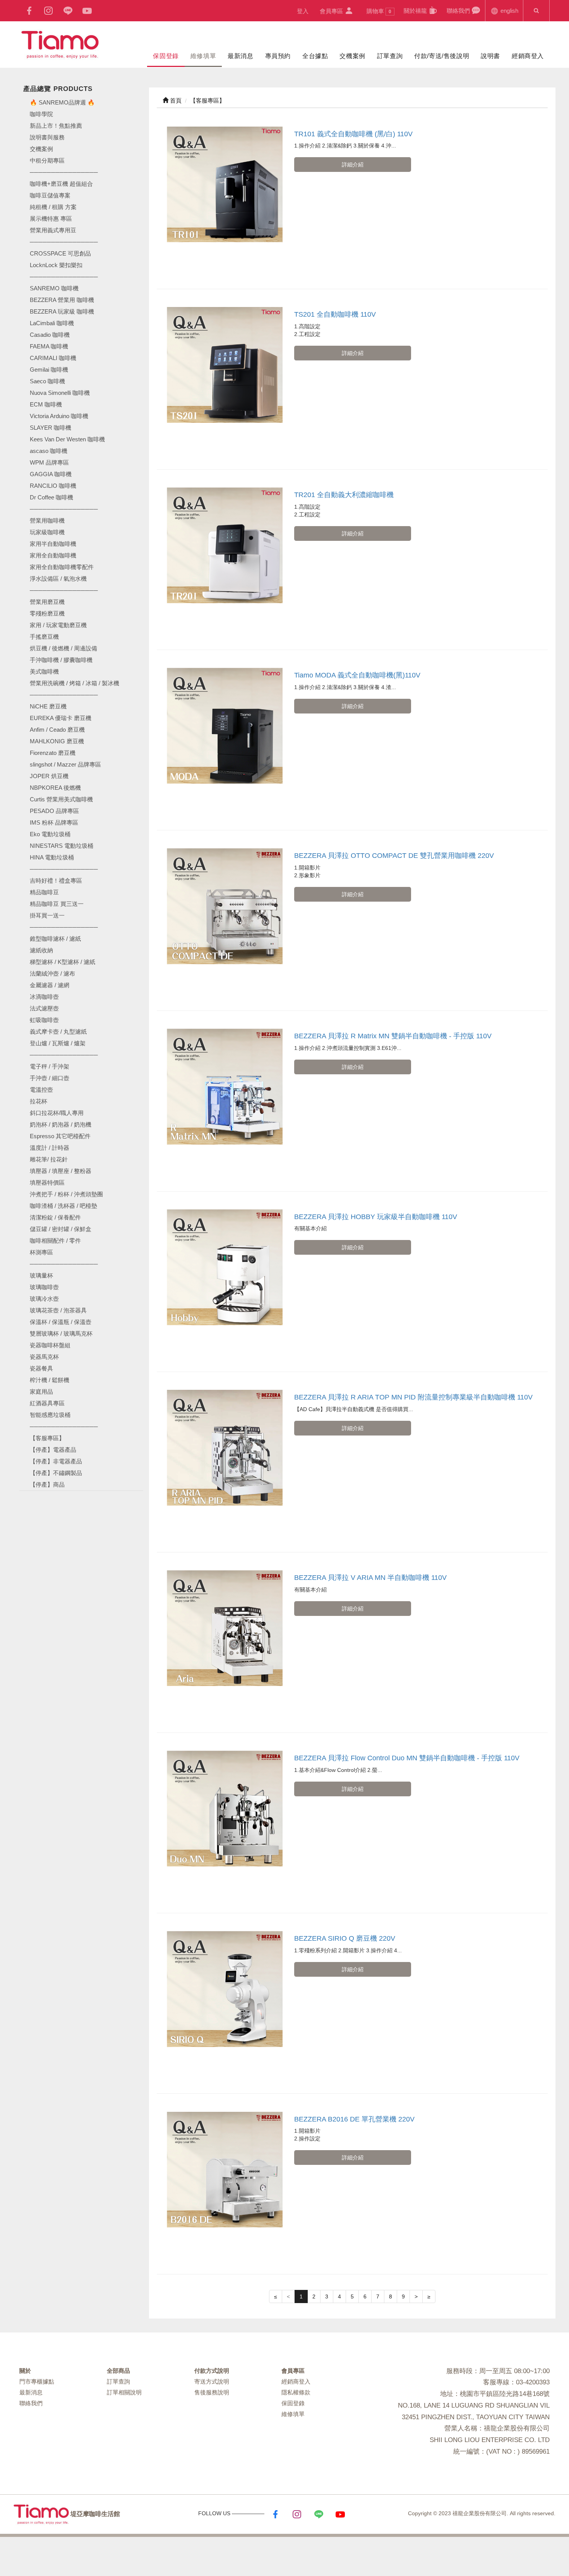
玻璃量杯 (41, 1275)
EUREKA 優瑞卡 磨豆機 (61, 718)
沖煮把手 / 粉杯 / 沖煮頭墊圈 (66, 1194)
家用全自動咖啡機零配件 (62, 567)
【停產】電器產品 (53, 1450)
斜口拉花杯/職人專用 (57, 1113)
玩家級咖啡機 (47, 532)
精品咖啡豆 (44, 892)
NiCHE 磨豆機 (48, 706)
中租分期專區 (47, 160)
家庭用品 (41, 1392)
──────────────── (64, 277)
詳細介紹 (353, 165)
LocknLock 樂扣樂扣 (56, 265)
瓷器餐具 (41, 1368)
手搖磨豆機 (44, 637)
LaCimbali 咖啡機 (52, 323)
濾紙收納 (41, 950)
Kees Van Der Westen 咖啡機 (67, 439)
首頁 (175, 100)
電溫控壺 (41, 1090)
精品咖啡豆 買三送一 (57, 904)
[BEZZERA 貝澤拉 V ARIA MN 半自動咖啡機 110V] (225, 1628)
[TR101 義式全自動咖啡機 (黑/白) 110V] (225, 184)
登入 (303, 11)
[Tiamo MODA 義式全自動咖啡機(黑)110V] (225, 726)
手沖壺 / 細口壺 (50, 1078)
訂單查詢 (390, 56)
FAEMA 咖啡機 (49, 346)
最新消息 (240, 56)
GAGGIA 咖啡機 (51, 474)
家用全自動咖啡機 (53, 555)
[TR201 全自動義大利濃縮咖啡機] (225, 545)
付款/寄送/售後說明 (442, 56)
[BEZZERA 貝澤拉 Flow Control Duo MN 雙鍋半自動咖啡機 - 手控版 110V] (225, 1809)
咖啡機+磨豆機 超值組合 (61, 184)
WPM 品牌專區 (49, 462)
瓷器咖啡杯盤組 (50, 1345)
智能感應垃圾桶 (50, 1415)
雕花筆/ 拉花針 (49, 1159)
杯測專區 (41, 1252)
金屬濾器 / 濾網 (50, 985)
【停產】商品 (47, 1484)
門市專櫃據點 (37, 2381)
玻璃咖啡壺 (44, 1287)
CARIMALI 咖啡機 (53, 358)
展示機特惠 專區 (51, 219)
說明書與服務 (47, 137)
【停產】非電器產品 (56, 1461)
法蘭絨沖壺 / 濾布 (52, 973)
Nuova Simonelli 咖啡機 (60, 393)
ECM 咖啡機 (46, 404)
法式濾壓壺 (44, 1008)
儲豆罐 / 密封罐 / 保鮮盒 (61, 1229)
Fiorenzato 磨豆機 (53, 753)
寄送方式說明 (212, 2381)
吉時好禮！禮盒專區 (56, 881)
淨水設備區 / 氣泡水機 (58, 579)
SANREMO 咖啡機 (54, 288)
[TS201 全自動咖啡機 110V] (225, 365)
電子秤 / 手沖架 (50, 1066)
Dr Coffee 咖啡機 (51, 497)
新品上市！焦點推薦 (56, 126)
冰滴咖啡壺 (44, 997)
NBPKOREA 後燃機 (55, 788)
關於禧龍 (416, 11)
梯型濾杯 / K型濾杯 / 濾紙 (63, 962)
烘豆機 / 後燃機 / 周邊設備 (63, 648)
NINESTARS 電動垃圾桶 (62, 846)
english (509, 11)
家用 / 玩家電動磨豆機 (58, 625)
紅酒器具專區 (47, 1403)
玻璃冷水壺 (44, 1299)
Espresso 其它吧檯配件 (60, 1136)
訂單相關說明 (124, 2392)
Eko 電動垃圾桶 (50, 834)
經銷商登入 (528, 56)
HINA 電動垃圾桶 (52, 857)
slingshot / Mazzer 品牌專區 (65, 764)
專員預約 (278, 56)
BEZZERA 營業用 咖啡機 (62, 300)
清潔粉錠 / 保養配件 (55, 1217)
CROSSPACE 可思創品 (60, 253)
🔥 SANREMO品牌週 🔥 (62, 102)
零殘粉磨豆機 (47, 613)
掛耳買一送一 (47, 915)
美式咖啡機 (44, 671)
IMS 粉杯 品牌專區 (54, 822)
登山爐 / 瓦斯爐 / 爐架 (58, 1043)
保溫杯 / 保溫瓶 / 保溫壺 (61, 1322)
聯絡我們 (459, 11)
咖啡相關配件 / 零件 (55, 1241)
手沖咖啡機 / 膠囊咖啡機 (61, 660)
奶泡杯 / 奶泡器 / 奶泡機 (61, 1124)
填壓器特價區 (47, 1183)
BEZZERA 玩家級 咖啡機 (62, 311)
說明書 (490, 56)
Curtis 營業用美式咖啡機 (61, 799)
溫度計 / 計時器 (50, 1148)
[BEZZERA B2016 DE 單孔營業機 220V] (225, 2170)
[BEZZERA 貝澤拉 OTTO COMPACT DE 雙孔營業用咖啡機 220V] (225, 906)
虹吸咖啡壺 (44, 1020)
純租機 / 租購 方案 (53, 207)
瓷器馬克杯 (44, 1357)
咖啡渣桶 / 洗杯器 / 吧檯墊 (63, 1206)
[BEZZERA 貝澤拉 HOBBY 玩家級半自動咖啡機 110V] (225, 1267)
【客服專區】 (47, 1438)
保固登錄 (166, 56)
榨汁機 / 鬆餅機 (50, 1380)
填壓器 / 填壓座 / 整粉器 (61, 1171)
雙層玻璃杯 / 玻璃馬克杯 (61, 1333)
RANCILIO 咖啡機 (53, 486)
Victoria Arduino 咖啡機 (59, 416)
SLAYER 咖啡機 (51, 428)
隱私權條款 (296, 2392)
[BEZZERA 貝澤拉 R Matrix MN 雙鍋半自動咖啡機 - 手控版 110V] (225, 1086)
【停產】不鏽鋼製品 (56, 1473)
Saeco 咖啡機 (47, 381)
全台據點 (315, 56)
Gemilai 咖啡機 (49, 370)
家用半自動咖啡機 (53, 544)
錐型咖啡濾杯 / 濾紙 (55, 939)
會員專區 (332, 11)
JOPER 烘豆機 (49, 776)
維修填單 (203, 56)
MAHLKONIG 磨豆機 (57, 741)
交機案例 (352, 56)
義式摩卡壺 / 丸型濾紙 (58, 1032)
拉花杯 (39, 1101)
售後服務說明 (212, 2392)
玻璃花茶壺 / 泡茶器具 (58, 1310)
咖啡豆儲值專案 (50, 195)
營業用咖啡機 (47, 521)
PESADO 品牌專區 (54, 811)
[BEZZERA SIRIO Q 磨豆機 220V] (225, 1989)
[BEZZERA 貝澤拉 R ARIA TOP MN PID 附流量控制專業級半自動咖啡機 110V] (225, 1448)
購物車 (379, 11)
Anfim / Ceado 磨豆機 (57, 730)
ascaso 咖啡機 (49, 451)
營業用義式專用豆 (53, 230)
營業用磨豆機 (47, 602)
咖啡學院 (41, 114)
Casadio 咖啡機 (50, 335)
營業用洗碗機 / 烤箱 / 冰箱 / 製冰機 (75, 683)
